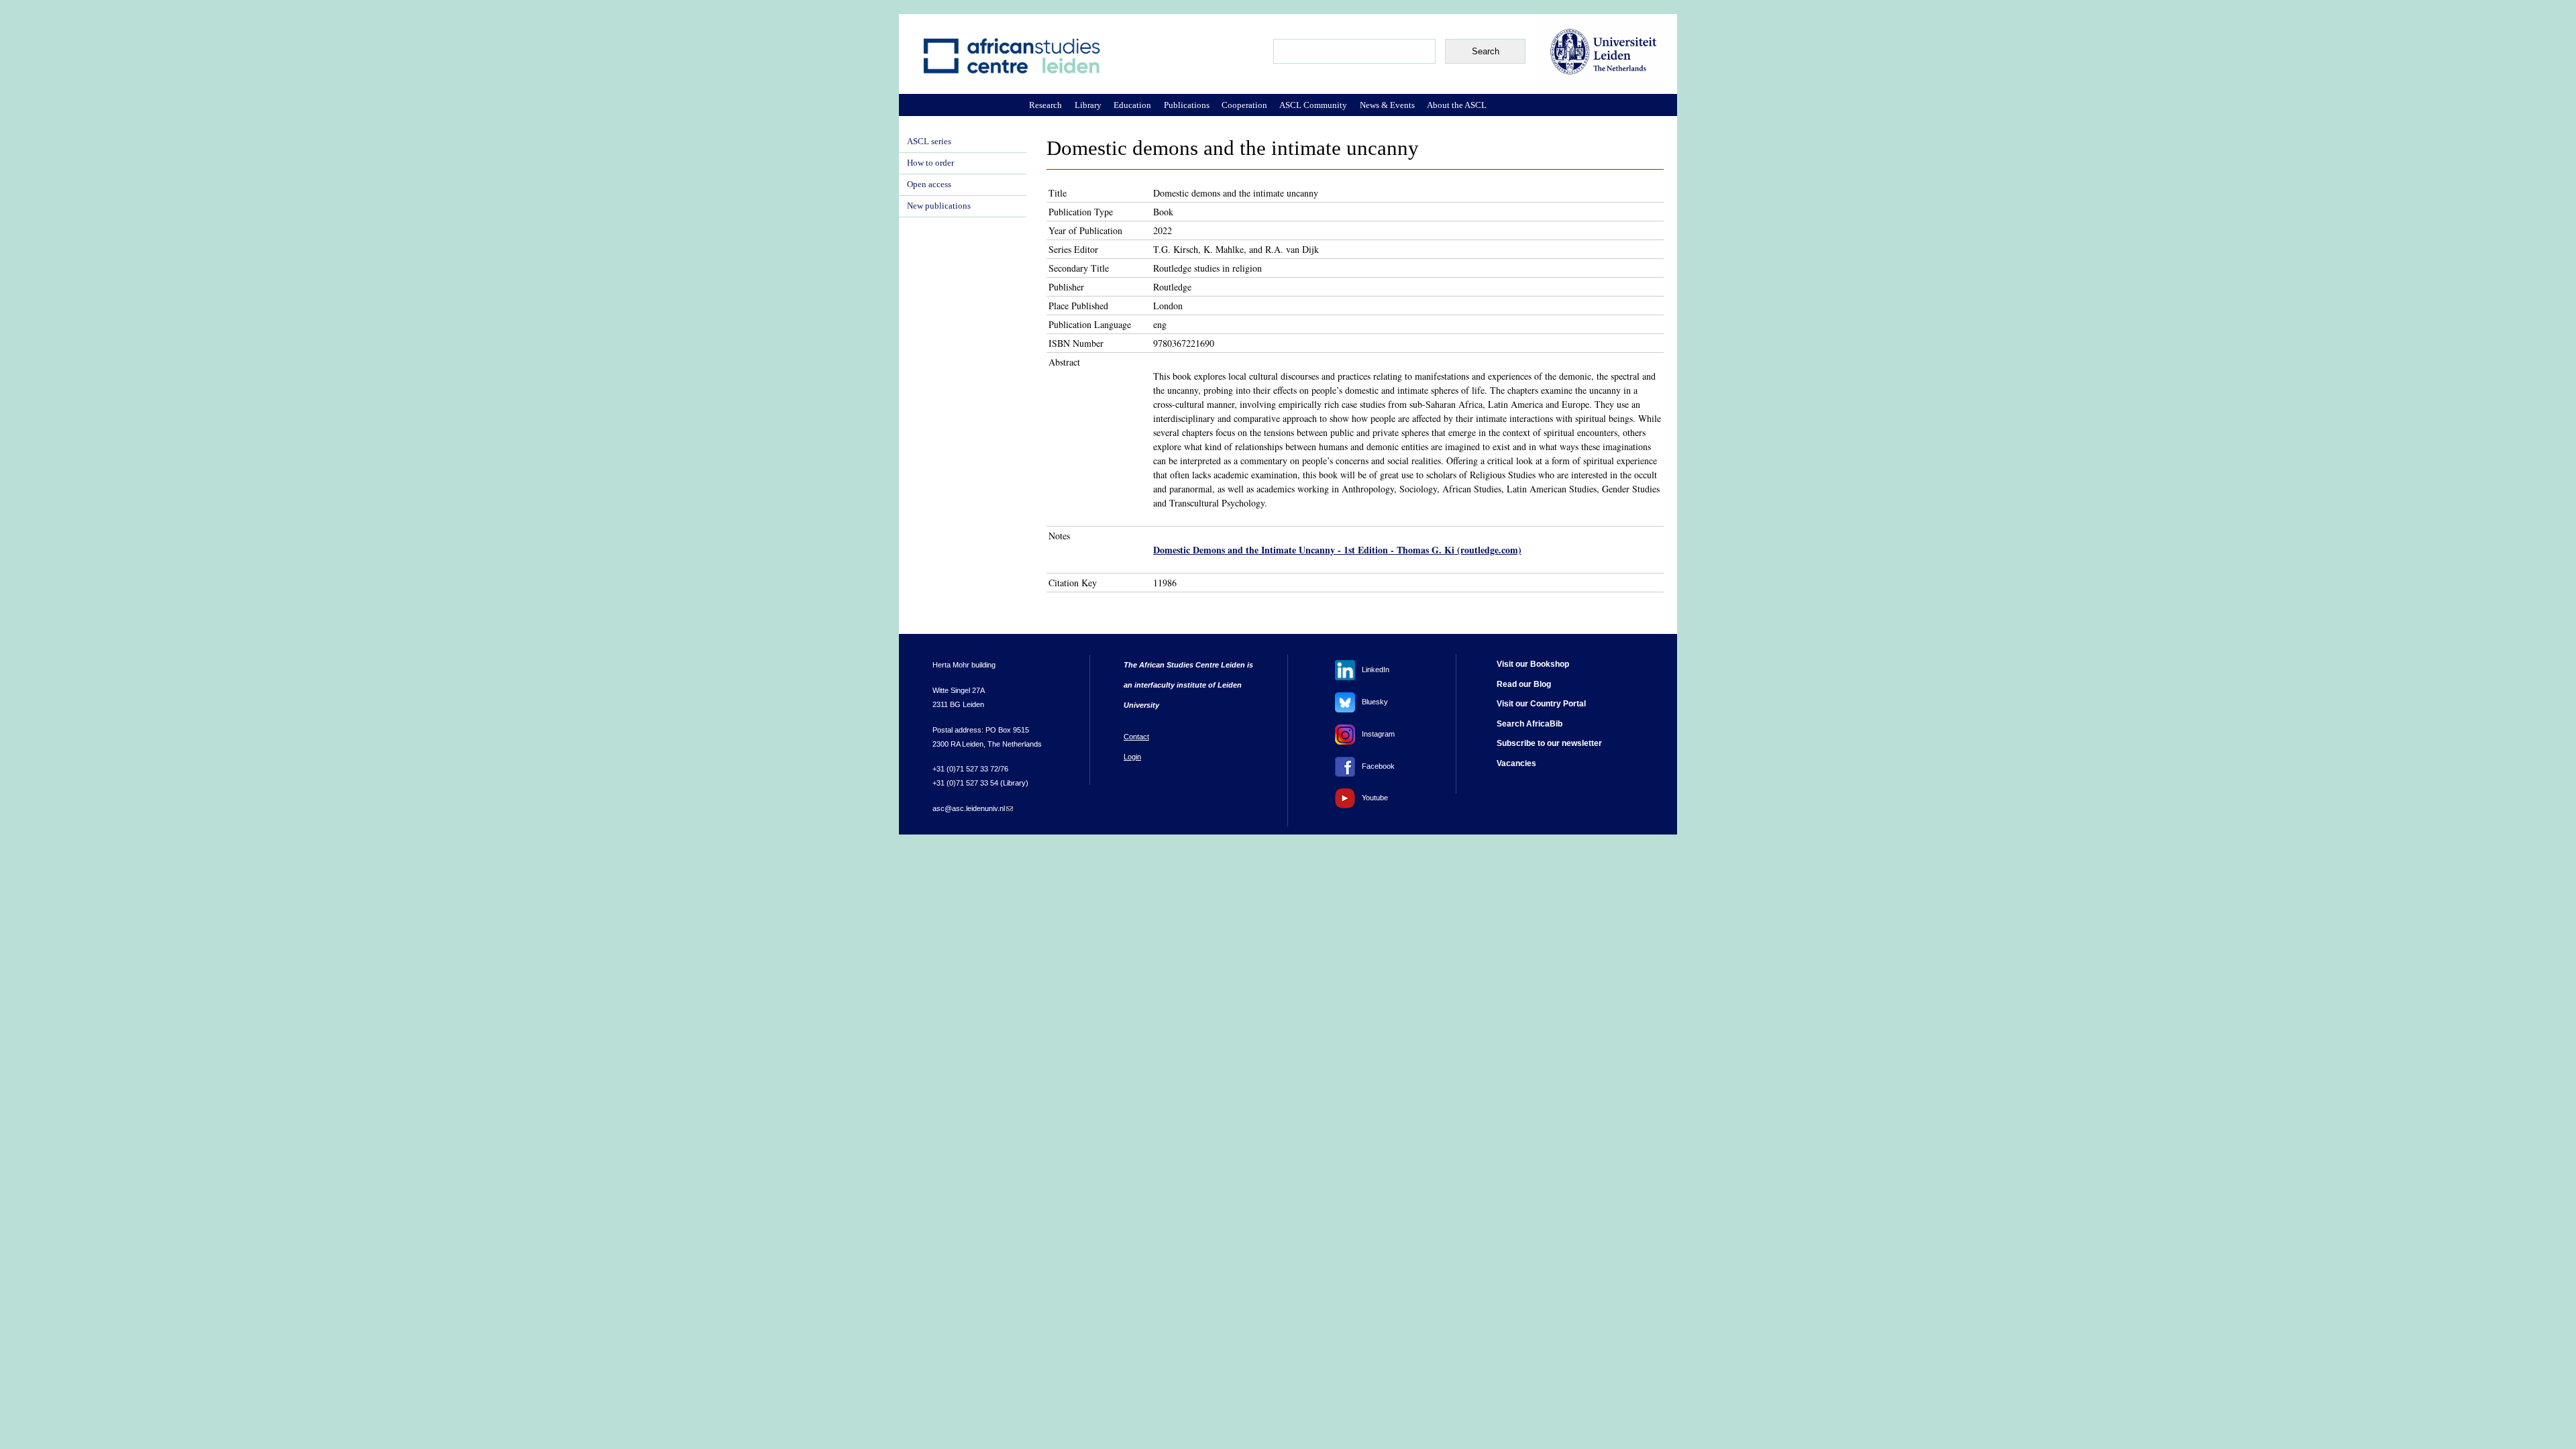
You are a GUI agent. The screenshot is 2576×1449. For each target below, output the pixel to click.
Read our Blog (1524, 684)
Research (1045, 105)
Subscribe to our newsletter (1549, 743)
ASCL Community (1313, 105)
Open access (929, 184)
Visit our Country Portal (1541, 704)
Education (1132, 105)
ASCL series (929, 142)
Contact (1136, 737)
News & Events (1387, 105)
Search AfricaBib (1529, 724)
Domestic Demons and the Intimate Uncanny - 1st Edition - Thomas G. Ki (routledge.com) (1337, 550)
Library (1088, 105)
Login (1132, 757)
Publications (1187, 105)
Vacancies (1516, 763)
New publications (939, 206)
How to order (930, 163)
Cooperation (1244, 105)
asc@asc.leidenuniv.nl (973, 808)
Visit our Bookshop (1533, 664)
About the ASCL (1457, 105)
